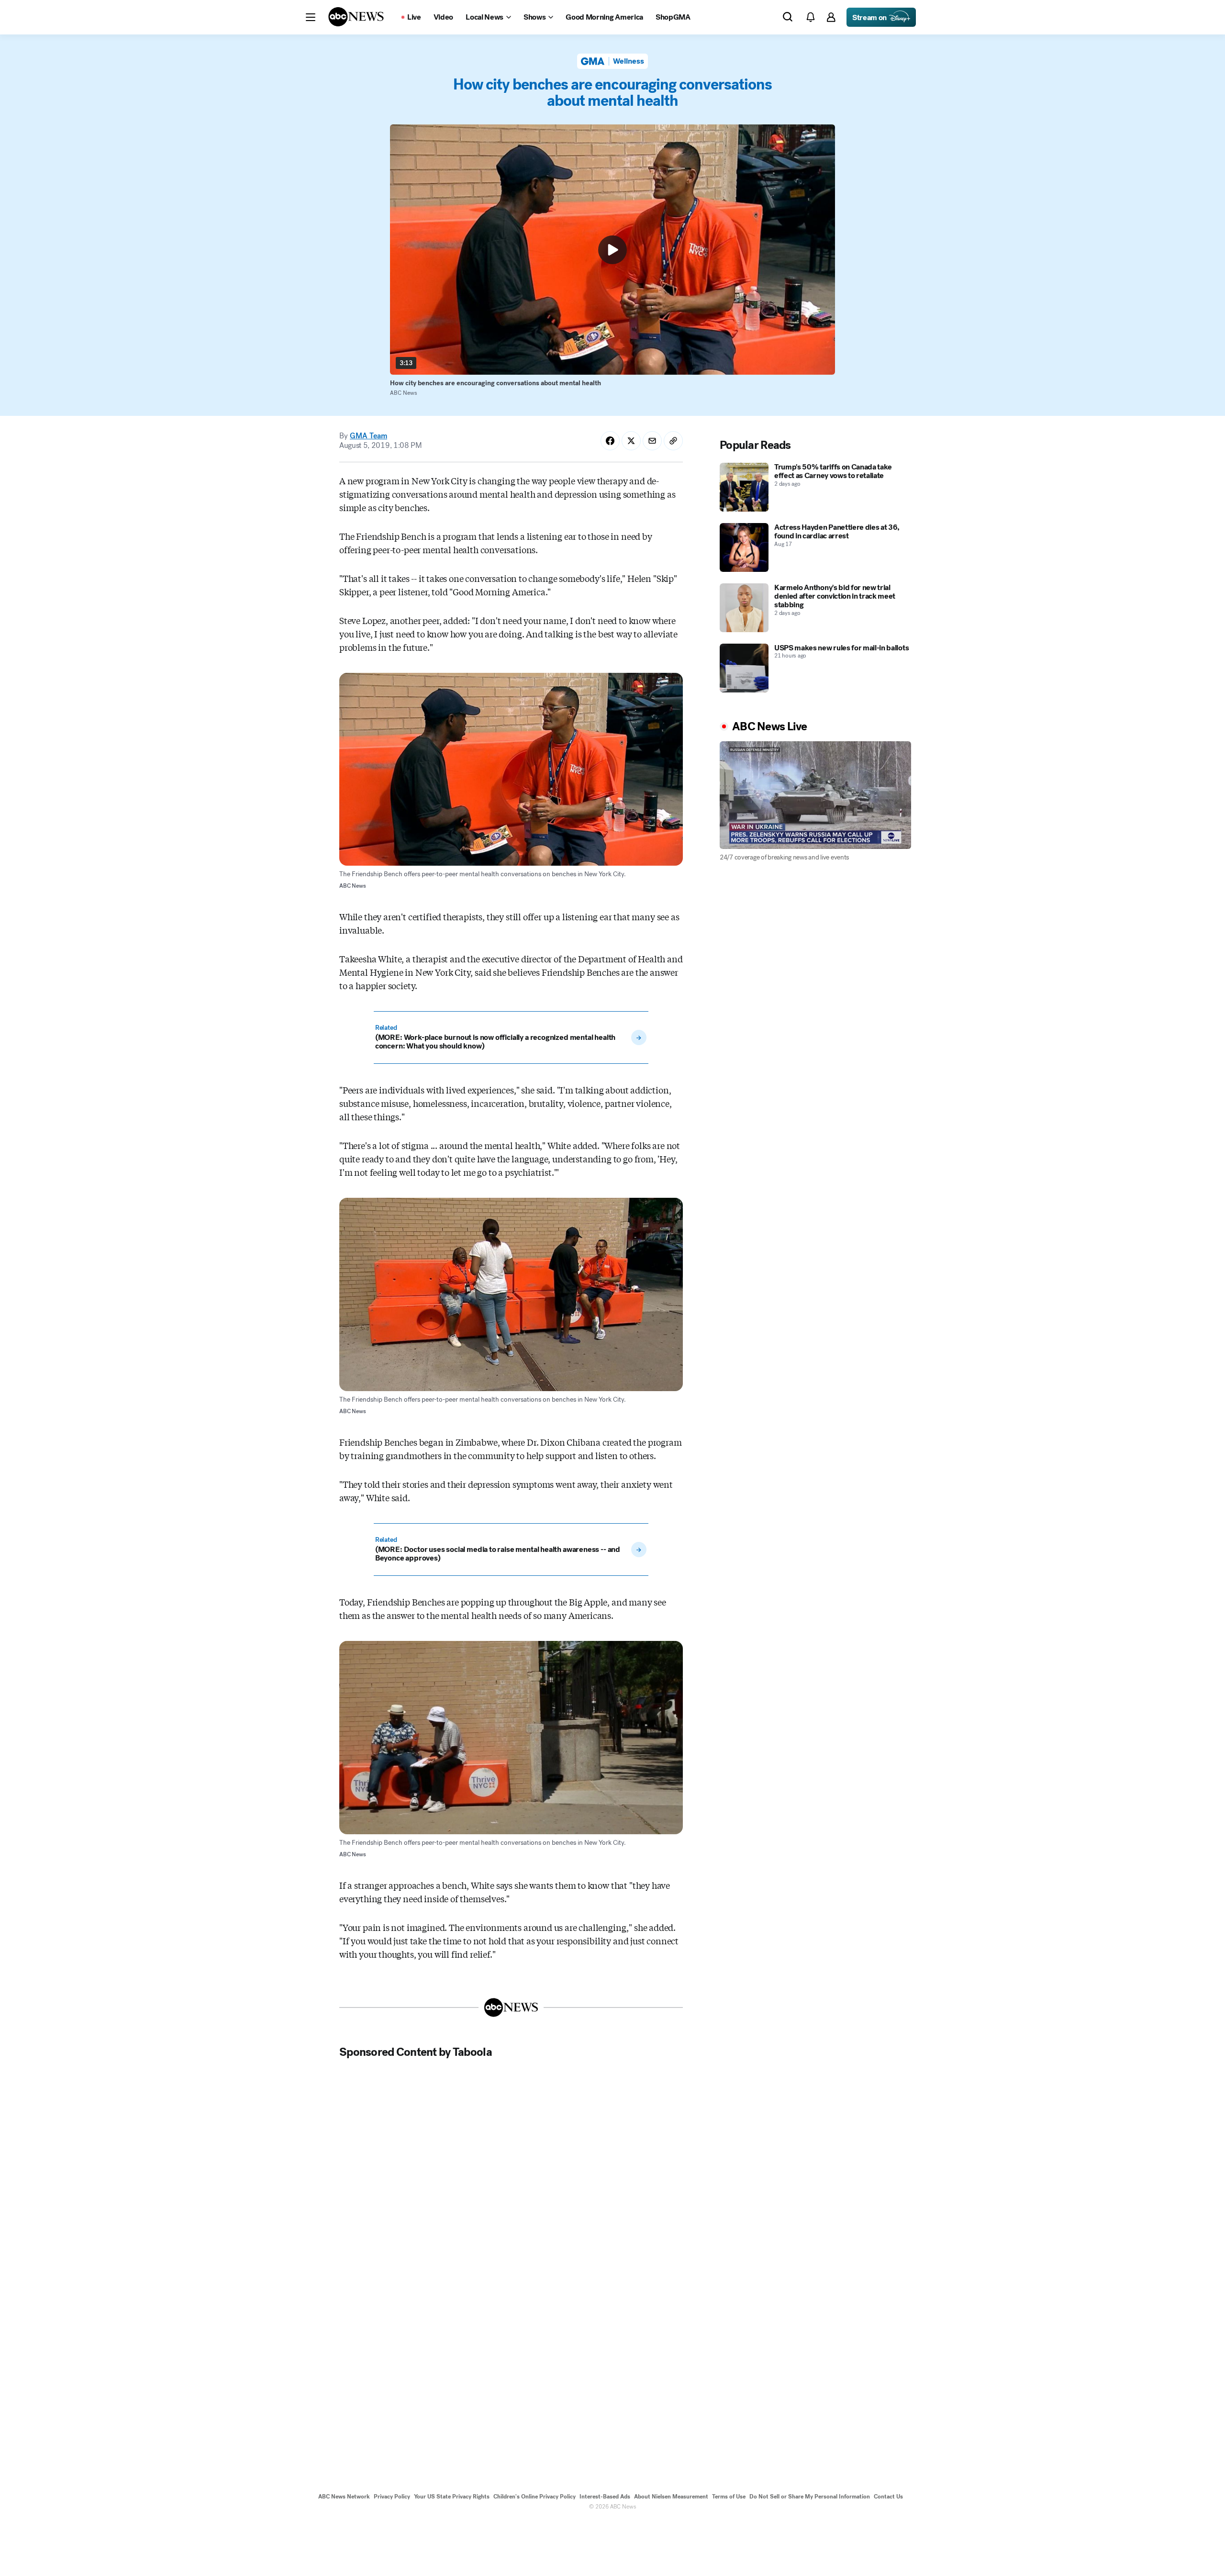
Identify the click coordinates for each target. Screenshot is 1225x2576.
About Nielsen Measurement (671, 2497)
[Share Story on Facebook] (610, 441)
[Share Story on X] (631, 441)
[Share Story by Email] (652, 441)
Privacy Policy (392, 2497)
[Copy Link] (673, 441)
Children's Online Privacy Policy (535, 2497)
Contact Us (888, 2497)
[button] (311, 17)
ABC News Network (344, 2497)
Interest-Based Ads (605, 2497)
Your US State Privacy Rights (452, 2497)
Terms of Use (729, 2497)
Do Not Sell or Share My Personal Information (810, 2497)
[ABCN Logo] (356, 17)
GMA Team (368, 436)
